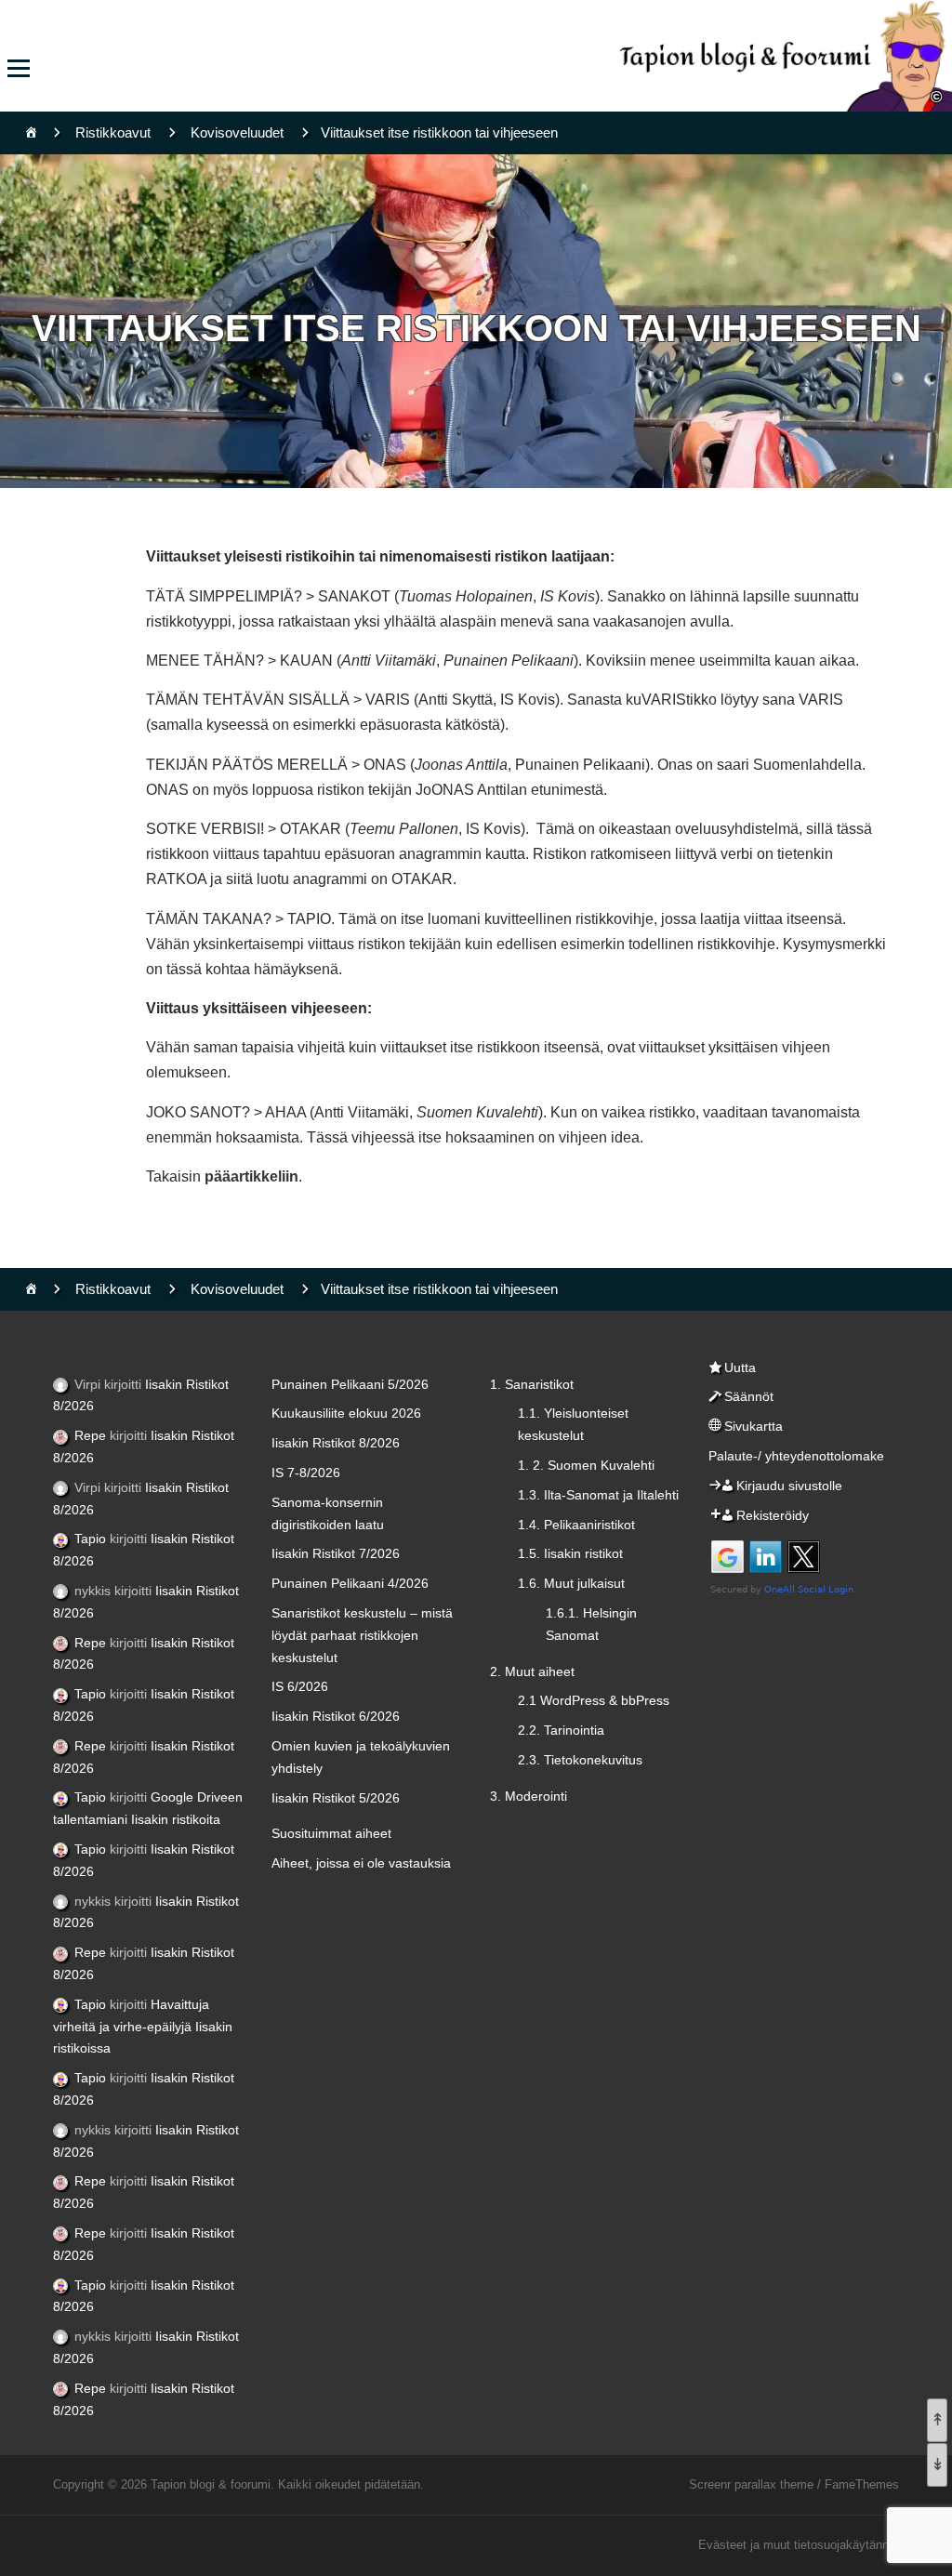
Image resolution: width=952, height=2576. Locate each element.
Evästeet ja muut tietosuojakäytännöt (799, 2545)
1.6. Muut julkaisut (571, 1583)
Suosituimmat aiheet (331, 1833)
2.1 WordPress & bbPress (594, 1700)
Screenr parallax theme (751, 2484)
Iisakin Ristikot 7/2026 (336, 1553)
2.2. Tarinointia (561, 1730)
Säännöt (749, 1396)
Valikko (18, 68)
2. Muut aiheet (532, 1671)
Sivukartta (754, 1426)
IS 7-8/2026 (306, 1473)
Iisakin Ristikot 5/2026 (336, 1798)
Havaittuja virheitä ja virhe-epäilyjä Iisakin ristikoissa (143, 2027)
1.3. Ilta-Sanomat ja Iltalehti (598, 1495)
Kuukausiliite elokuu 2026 (346, 1413)
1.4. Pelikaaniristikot (576, 1525)
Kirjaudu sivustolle (789, 1486)
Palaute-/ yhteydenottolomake (796, 1456)
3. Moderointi (529, 1796)
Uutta (740, 1367)
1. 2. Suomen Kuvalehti (586, 1465)
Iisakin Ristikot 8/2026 (336, 1443)
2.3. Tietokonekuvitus (580, 1760)
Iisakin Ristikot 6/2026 (336, 1716)
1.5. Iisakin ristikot (570, 1553)
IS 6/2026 (300, 1686)
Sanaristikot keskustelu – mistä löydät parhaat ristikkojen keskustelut (362, 1635)
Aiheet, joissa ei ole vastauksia (361, 1863)
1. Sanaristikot (532, 1384)
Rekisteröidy (773, 1515)
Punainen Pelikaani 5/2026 (350, 1384)
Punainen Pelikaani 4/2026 (350, 1583)
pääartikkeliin (251, 1176)
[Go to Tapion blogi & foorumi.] (31, 132)
